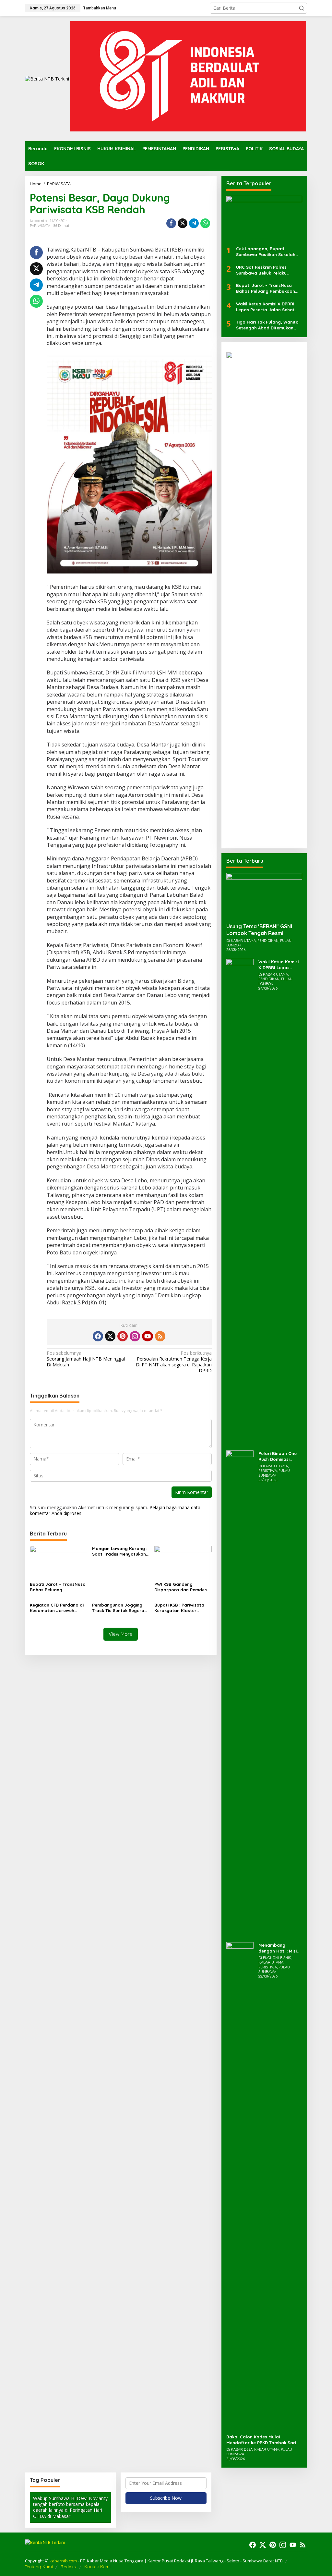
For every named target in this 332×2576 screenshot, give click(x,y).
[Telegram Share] (194, 223)
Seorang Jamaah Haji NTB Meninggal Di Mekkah (86, 1359)
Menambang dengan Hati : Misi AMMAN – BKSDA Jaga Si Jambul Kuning (278, 1948)
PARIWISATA (40, 226)
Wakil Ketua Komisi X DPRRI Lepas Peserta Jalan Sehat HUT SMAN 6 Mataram (265, 307)
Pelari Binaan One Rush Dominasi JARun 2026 (278, 1456)
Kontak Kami (97, 2567)
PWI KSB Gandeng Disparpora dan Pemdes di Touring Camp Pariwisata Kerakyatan (181, 1587)
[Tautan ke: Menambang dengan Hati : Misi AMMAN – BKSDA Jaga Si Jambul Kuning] (240, 2185)
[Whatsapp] (205, 223)
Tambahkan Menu (100, 8)
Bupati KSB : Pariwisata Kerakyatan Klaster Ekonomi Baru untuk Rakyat (179, 1608)
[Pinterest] (123, 1336)
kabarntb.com (64, 2561)
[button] (302, 8)
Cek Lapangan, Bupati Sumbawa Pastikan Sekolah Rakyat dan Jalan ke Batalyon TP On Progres (266, 252)
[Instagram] (135, 1336)
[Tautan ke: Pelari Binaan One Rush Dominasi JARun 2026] (240, 1693)
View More (121, 1634)
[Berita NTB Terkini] (47, 78)
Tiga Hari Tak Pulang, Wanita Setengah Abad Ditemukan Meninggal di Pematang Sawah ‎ (267, 325)
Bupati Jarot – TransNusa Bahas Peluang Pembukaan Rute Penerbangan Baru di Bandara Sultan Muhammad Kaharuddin (58, 1587)
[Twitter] (110, 1336)
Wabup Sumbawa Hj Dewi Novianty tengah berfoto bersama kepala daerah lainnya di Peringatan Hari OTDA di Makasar (70, 2507)
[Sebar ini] (171, 223)
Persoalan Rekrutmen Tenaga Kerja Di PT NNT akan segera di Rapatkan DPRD (174, 1362)
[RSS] (160, 1336)
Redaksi (69, 2567)
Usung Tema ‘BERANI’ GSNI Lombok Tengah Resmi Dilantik (259, 930)
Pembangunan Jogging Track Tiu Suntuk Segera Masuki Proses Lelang (118, 1608)
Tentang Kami (39, 2567)
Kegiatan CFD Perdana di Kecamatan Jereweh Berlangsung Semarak (57, 1608)
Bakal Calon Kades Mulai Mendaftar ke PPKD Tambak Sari (261, 2440)
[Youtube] (148, 1336)
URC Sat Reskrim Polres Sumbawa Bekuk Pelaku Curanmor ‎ (261, 270)
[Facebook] (98, 1336)
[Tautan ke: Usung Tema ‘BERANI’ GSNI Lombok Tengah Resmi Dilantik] (264, 896)
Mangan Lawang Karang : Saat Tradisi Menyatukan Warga (120, 1551)
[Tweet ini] (183, 223)
